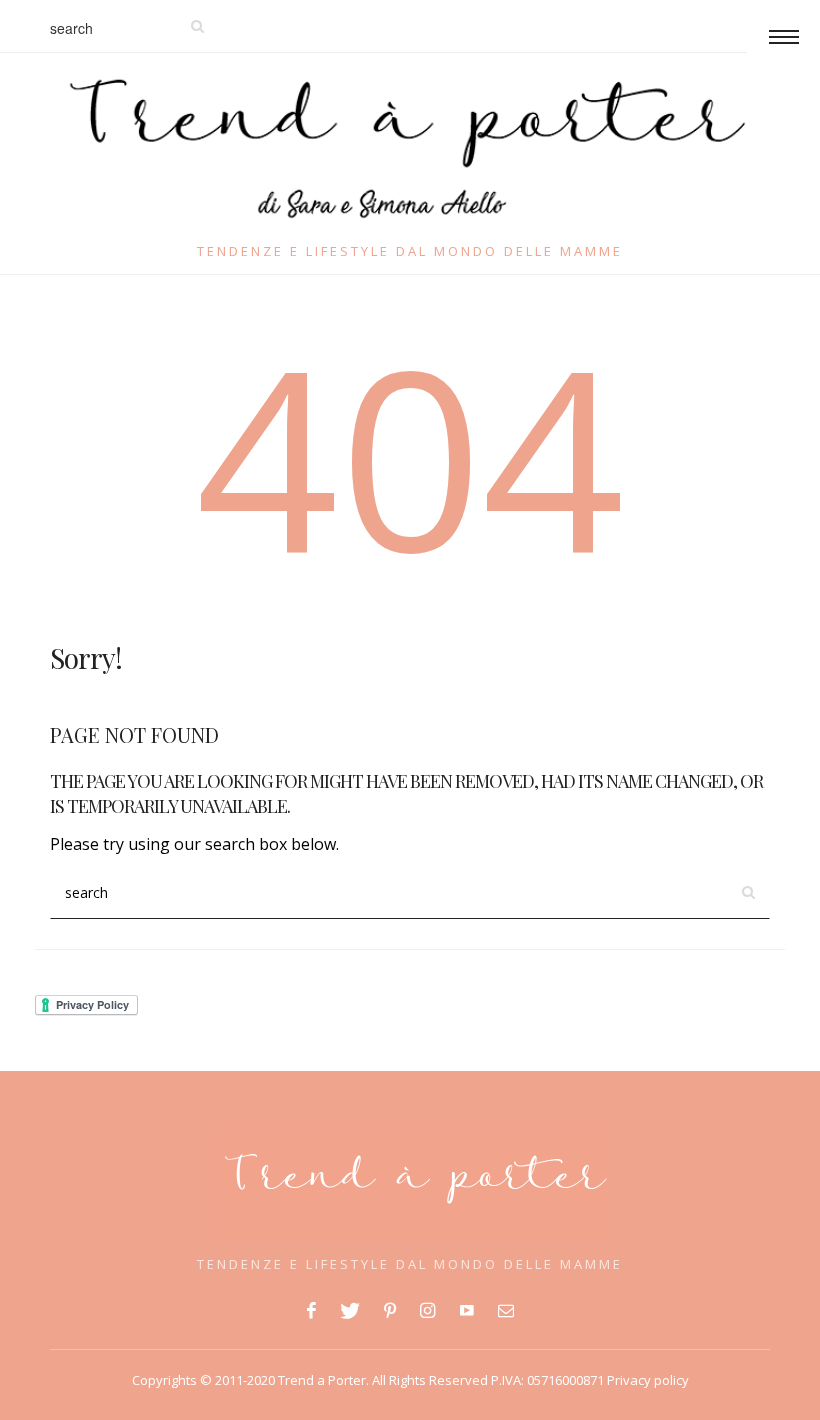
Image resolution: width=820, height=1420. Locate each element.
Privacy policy (646, 1380)
